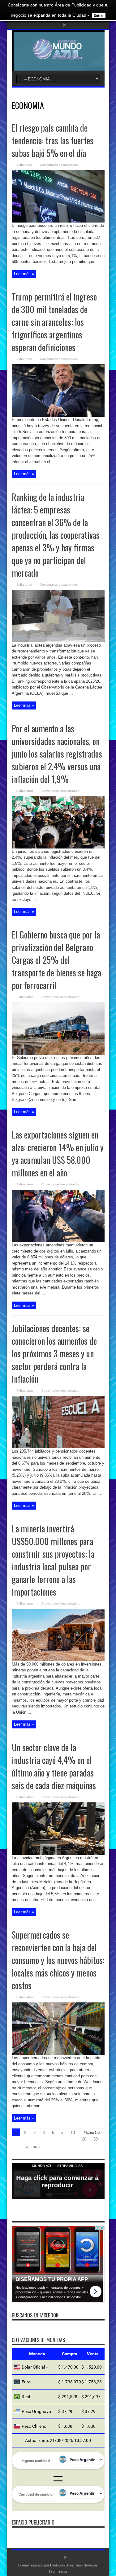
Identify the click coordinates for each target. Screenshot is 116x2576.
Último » (33, 2147)
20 (84, 2139)
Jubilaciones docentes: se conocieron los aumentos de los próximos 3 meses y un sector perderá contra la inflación (54, 1353)
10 (73, 2133)
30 (96, 2139)
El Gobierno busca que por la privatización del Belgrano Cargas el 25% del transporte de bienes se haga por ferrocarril (56, 960)
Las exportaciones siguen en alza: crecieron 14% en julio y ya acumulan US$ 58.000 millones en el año (58, 1154)
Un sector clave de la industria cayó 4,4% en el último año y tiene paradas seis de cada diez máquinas (54, 1766)
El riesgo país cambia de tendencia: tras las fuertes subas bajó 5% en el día (53, 140)
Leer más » (24, 274)
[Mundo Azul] (58, 55)
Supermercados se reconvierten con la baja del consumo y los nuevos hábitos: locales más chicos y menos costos (58, 1960)
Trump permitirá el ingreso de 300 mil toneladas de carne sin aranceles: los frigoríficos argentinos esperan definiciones (54, 322)
